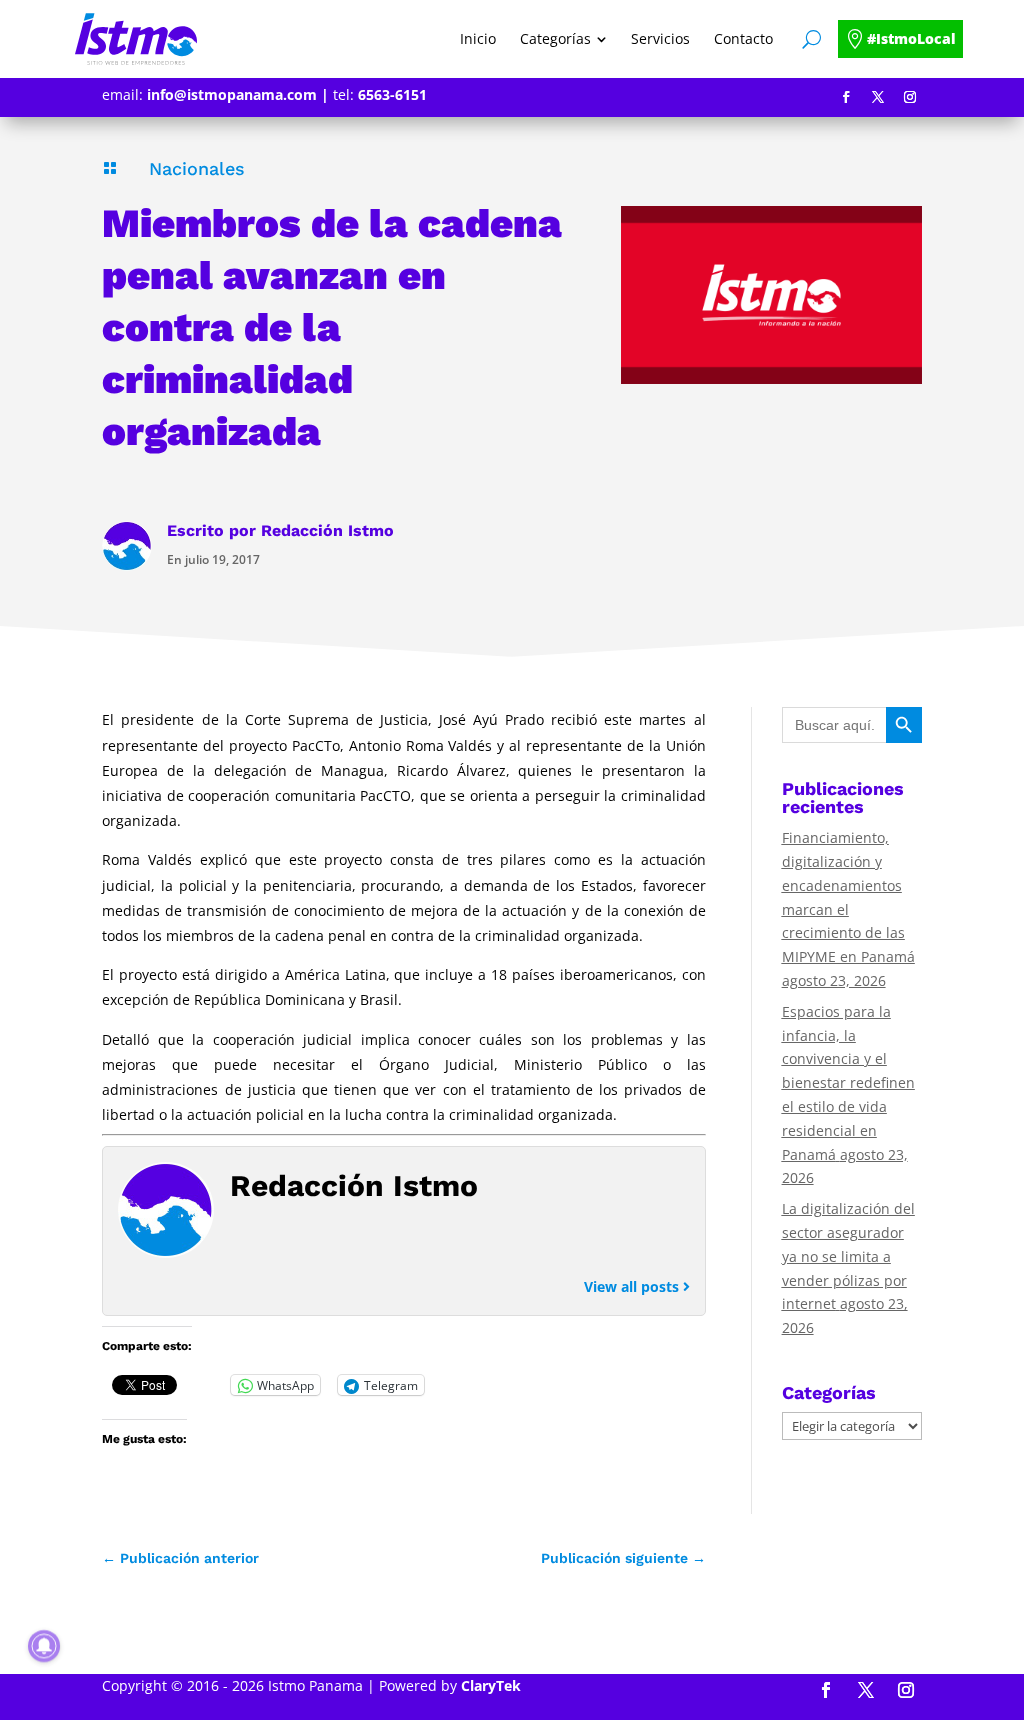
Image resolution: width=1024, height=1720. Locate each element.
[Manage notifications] (44, 1646)
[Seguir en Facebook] (846, 97)
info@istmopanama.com (232, 94)
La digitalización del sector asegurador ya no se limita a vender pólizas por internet (848, 1256)
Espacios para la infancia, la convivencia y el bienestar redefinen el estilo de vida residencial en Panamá (848, 1083)
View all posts (633, 1286)
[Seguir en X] (878, 97)
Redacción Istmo (327, 530)
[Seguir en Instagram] (910, 97)
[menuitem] (478, 39)
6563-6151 (392, 94)
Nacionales (197, 168)
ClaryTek (491, 1685)
